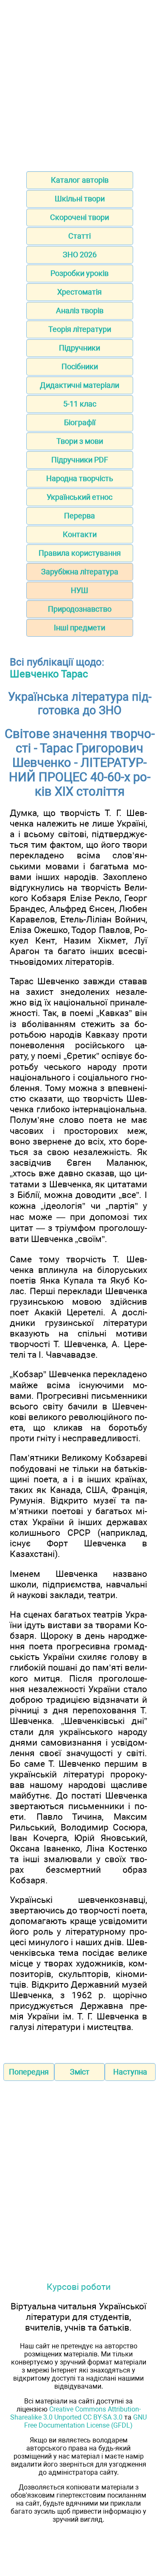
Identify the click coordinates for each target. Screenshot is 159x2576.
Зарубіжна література (80, 572)
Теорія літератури (80, 329)
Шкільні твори (80, 199)
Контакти (80, 534)
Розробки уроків (79, 273)
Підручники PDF (80, 460)
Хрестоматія (79, 292)
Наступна (130, 2072)
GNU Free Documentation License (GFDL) (85, 2421)
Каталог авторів (80, 180)
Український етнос (79, 497)
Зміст (80, 2072)
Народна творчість (80, 478)
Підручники (79, 348)
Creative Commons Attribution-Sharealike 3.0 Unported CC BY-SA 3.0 (75, 2413)
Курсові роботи (79, 2287)
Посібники (80, 366)
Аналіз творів (80, 311)
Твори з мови (80, 441)
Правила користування (80, 553)
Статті (79, 236)
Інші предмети (79, 628)
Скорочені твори (79, 217)
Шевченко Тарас (49, 674)
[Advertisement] (79, 83)
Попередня (29, 2072)
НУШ (79, 590)
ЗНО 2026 (80, 255)
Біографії (80, 422)
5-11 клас (80, 404)
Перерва (79, 516)
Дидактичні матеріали (79, 385)
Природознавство (80, 609)
